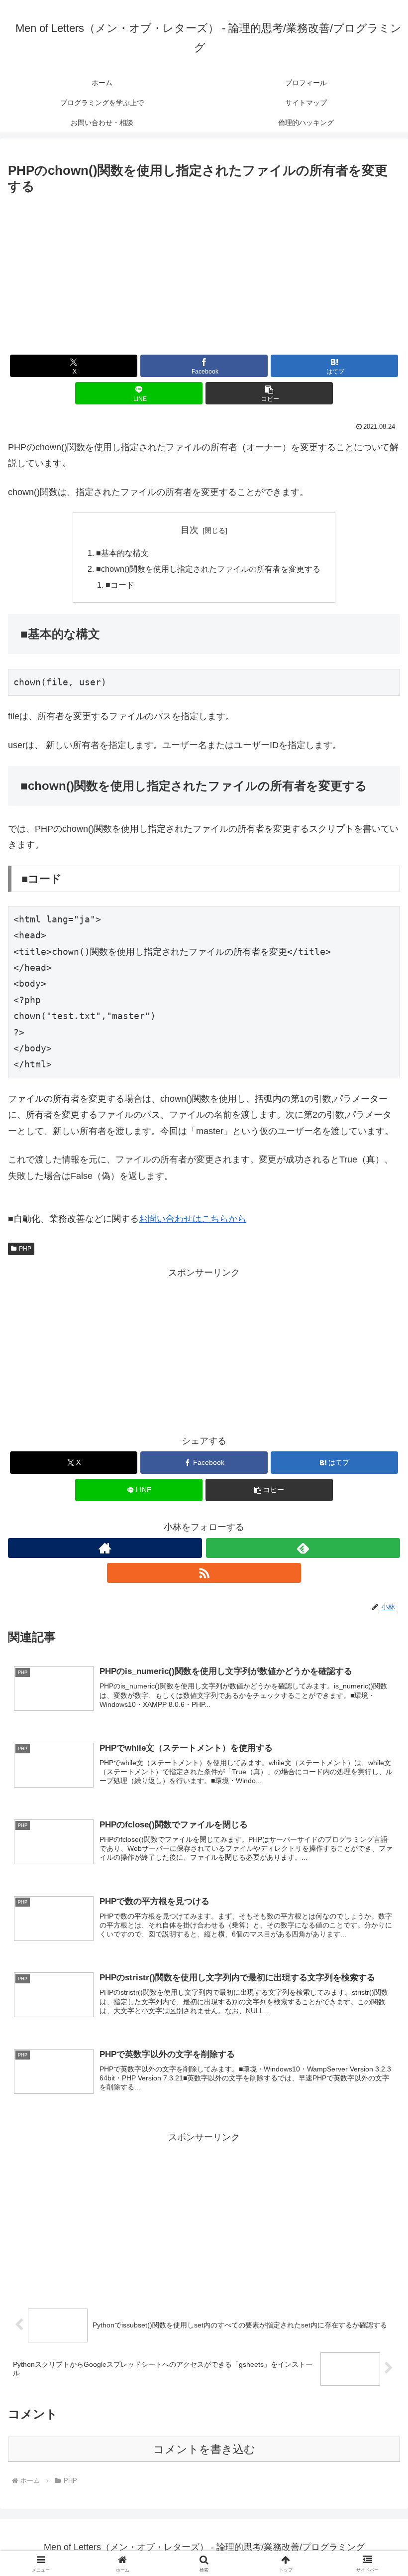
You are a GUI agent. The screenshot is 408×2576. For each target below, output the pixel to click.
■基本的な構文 (122, 553)
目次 (190, 530)
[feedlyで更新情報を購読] (303, 1548)
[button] (269, 393)
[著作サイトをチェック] (105, 1548)
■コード (120, 585)
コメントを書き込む (204, 2449)
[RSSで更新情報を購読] (204, 1573)
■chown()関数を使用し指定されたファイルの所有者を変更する (208, 569)
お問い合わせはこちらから (193, 1219)
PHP (25, 1249)
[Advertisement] (204, 272)
